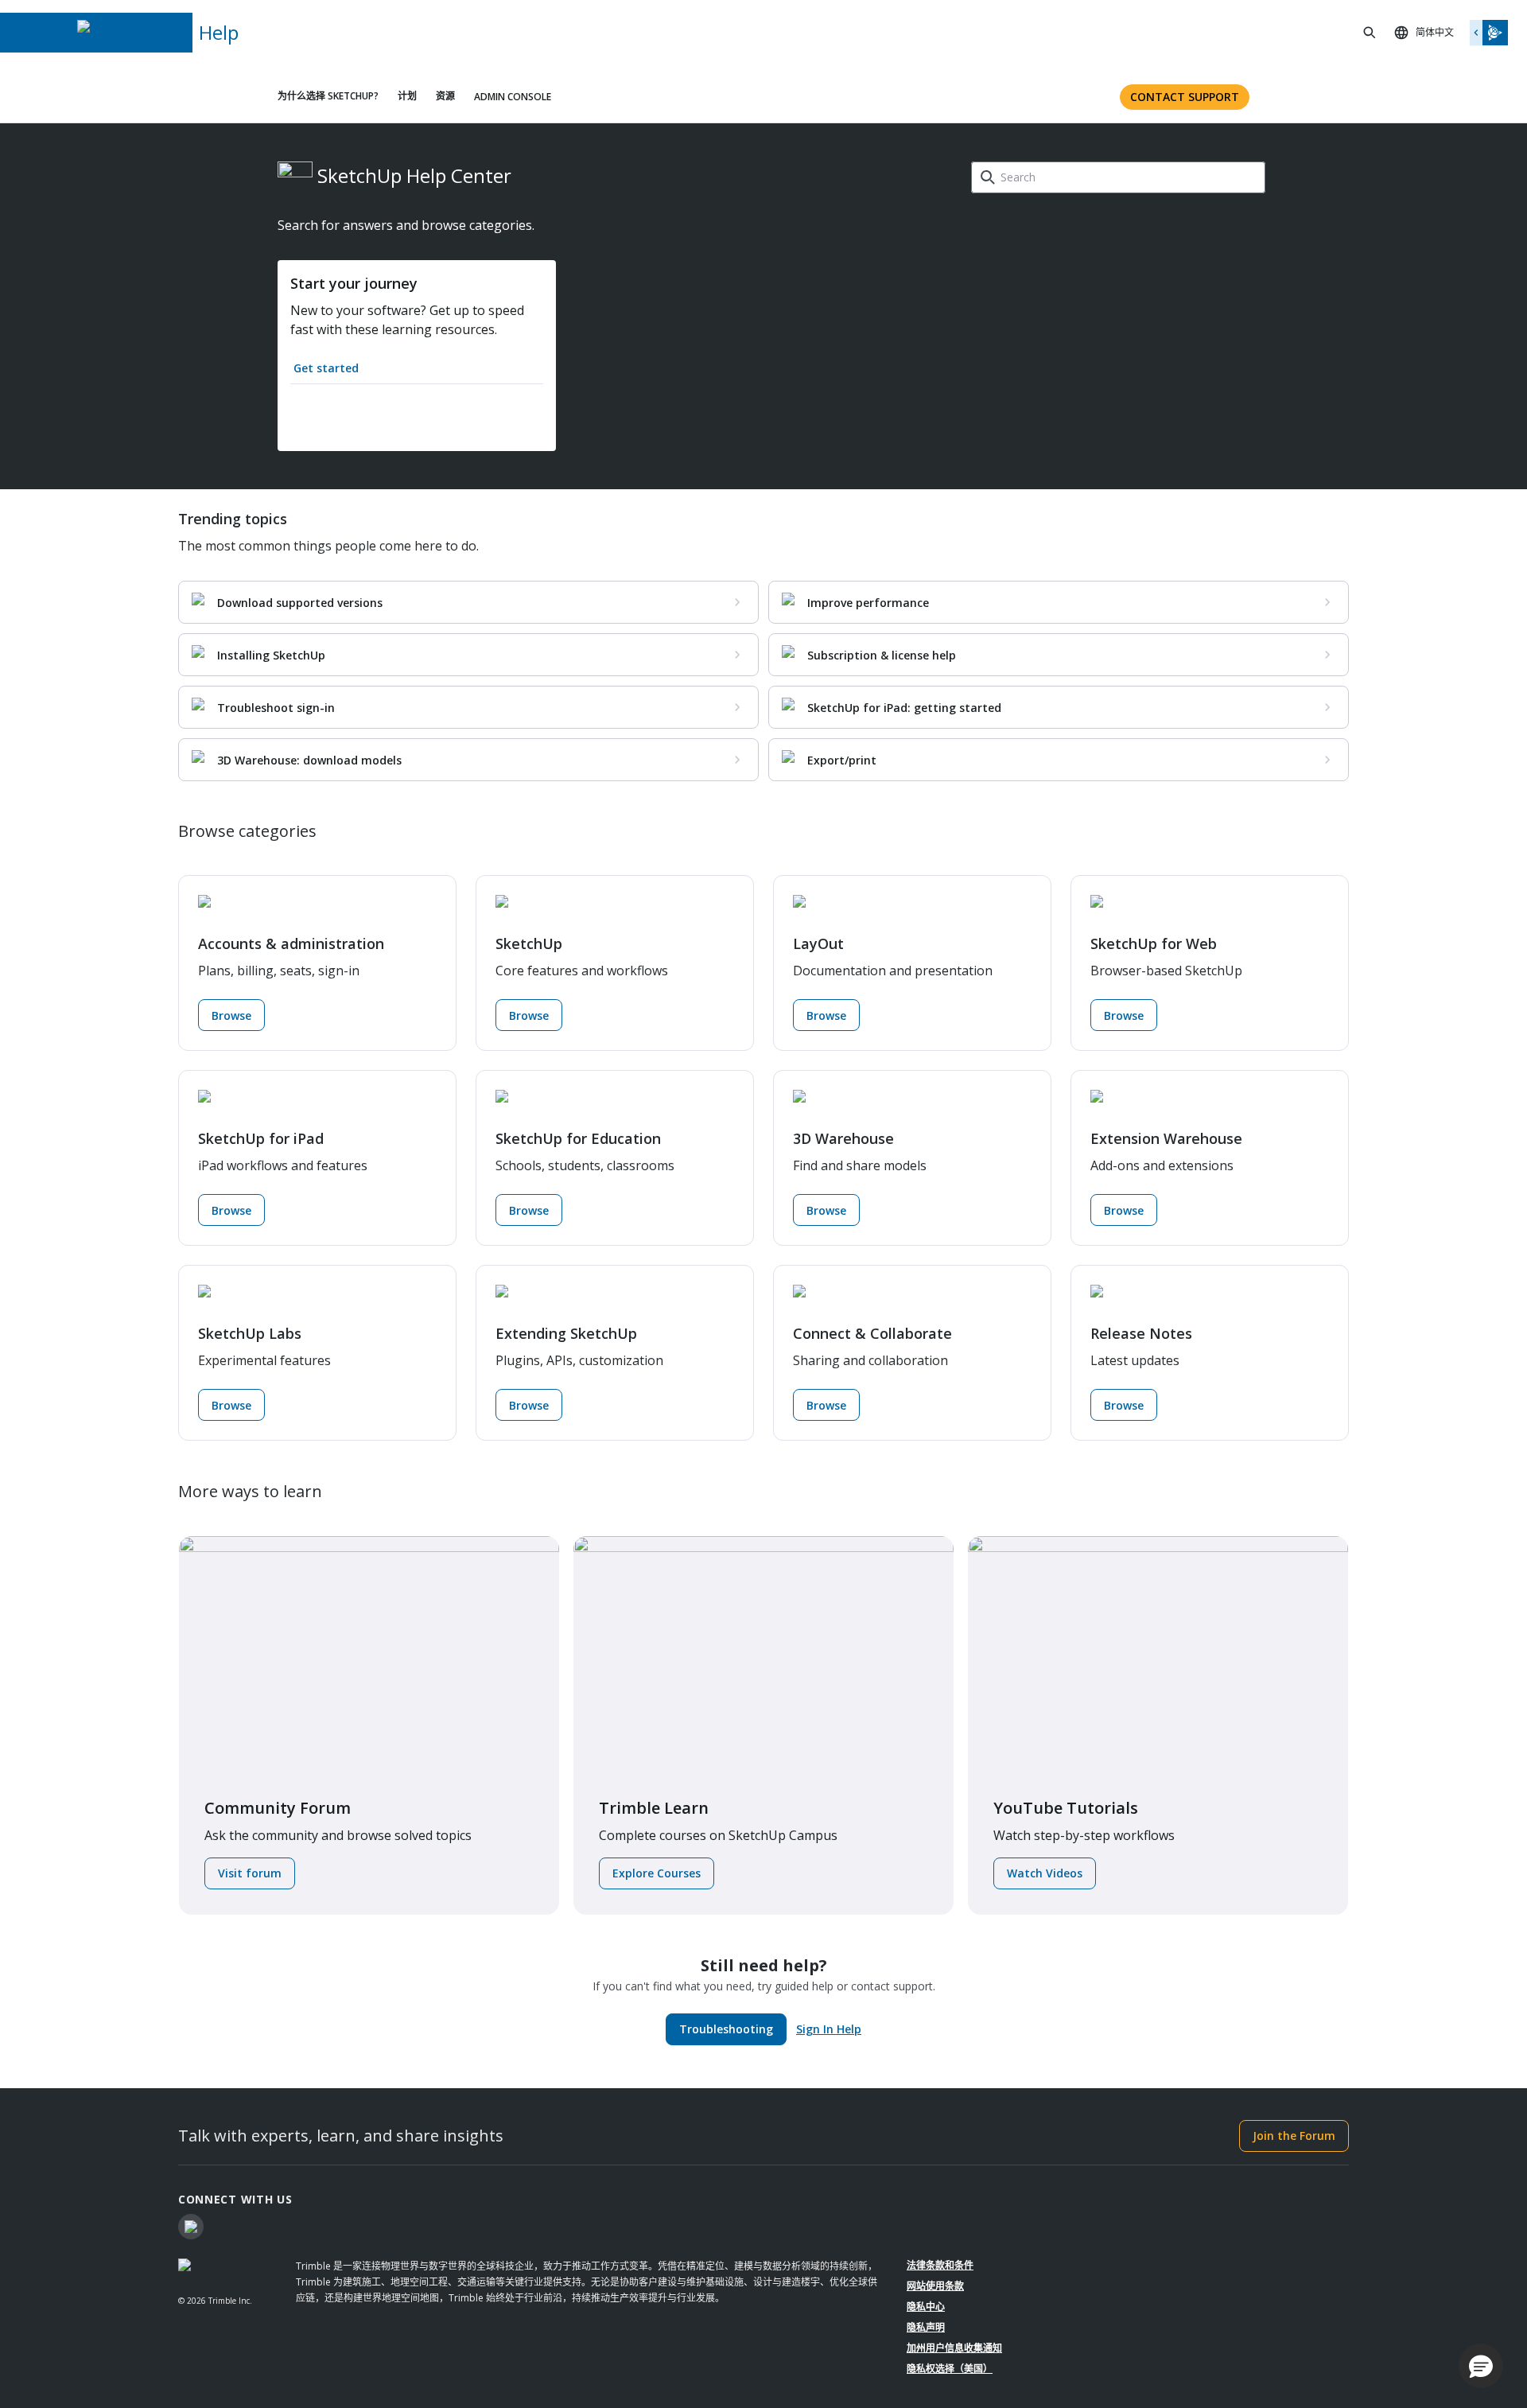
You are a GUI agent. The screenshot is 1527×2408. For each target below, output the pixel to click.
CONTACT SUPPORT (1185, 97)
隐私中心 (926, 2307)
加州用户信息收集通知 (954, 2348)
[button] (1481, 2366)
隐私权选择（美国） (950, 2369)
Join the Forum (1294, 2136)
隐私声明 (926, 2327)
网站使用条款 (935, 2286)
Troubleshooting (726, 2029)
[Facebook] (191, 2227)
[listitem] (468, 602)
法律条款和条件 (940, 2265)
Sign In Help (829, 2029)
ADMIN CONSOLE (513, 97)
